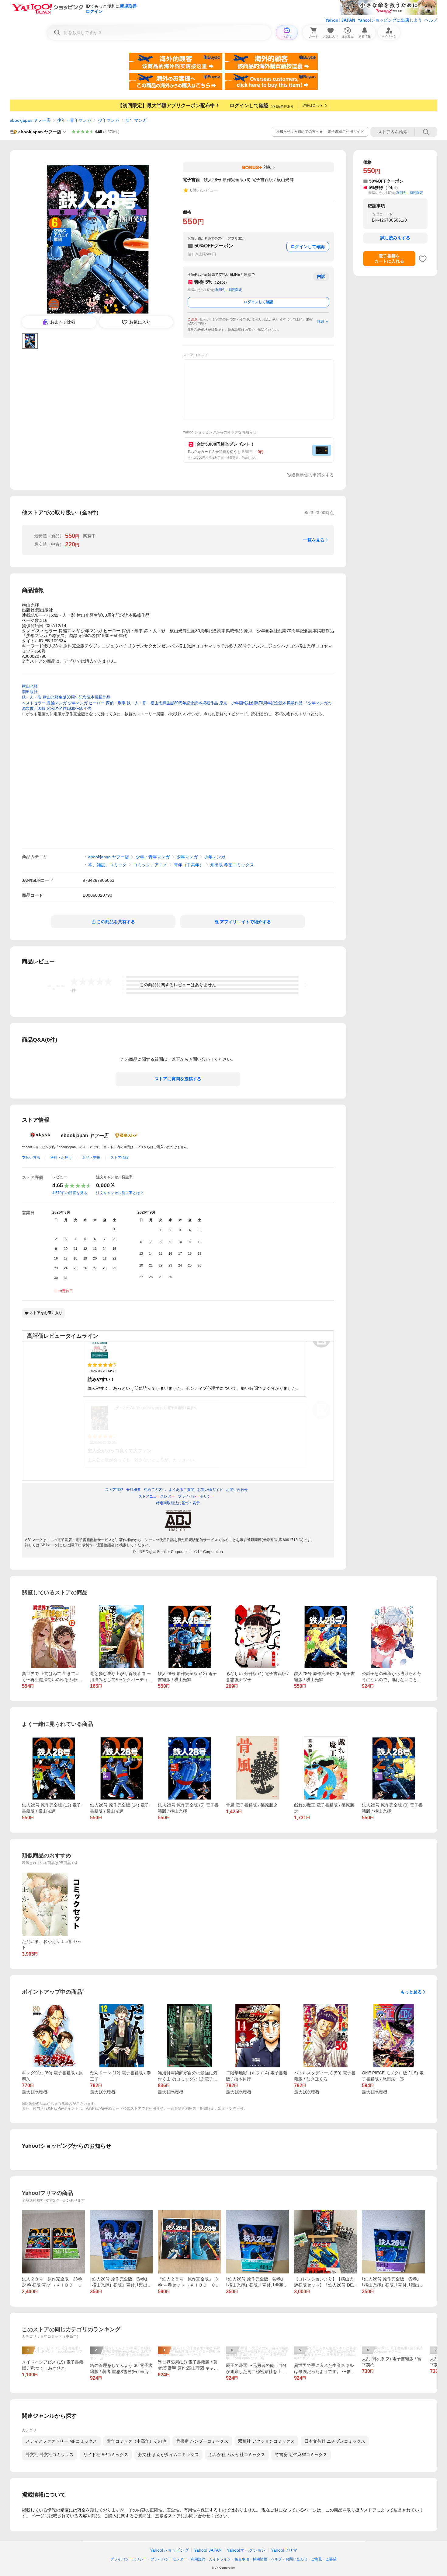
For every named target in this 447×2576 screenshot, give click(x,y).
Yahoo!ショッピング (169, 2550)
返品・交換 (91, 1158)
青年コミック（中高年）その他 (137, 2441)
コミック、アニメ (150, 865)
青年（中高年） (189, 865)
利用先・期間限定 (229, 290)
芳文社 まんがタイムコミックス (168, 2455)
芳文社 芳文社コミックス (50, 2455)
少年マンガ (109, 120)
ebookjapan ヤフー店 (30, 120)
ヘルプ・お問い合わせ (289, 2559)
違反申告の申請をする (313, 475)
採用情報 (260, 2559)
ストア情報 (120, 1158)
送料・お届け (61, 1158)
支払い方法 (31, 1158)
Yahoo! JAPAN (340, 20)
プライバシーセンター (169, 2559)
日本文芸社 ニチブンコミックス (335, 2441)
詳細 (321, 321)
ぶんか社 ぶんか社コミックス (237, 2455)
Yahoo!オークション (246, 2550)
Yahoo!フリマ (284, 2550)
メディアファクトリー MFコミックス (61, 2441)
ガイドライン (220, 2559)
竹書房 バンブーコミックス (202, 2441)
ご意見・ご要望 (324, 2559)
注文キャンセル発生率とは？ (120, 1193)
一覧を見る (314, 540)
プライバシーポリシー (129, 2559)
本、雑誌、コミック (107, 865)
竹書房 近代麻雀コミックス (301, 2455)
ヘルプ (431, 20)
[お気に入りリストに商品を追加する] (423, 259)
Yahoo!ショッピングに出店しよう (390, 20)
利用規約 (198, 2559)
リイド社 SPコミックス (106, 2455)
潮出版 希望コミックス (232, 865)
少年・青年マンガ (74, 120)
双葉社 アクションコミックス (266, 2441)
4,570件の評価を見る (70, 1193)
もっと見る (411, 1992)
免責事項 (242, 2559)
